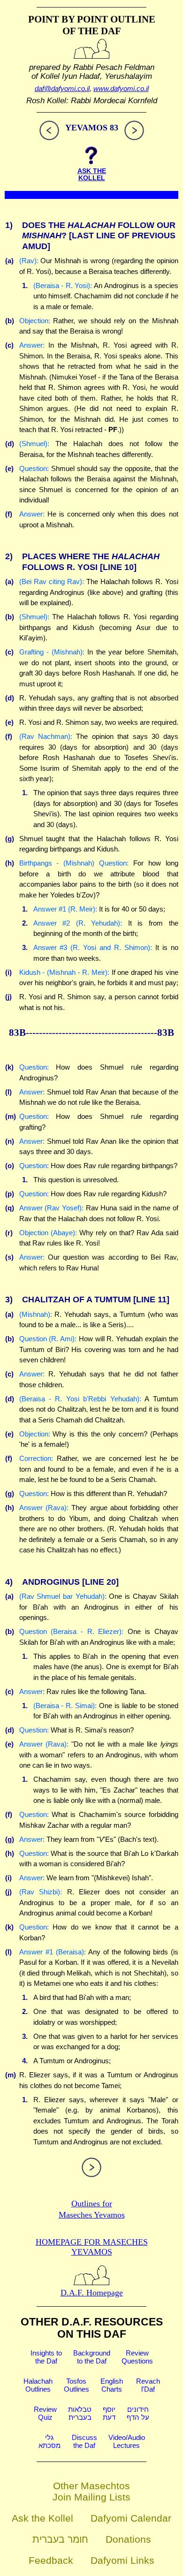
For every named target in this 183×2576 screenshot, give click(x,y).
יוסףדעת (109, 2413)
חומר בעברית (60, 2539)
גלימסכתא (50, 2441)
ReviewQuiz (45, 2413)
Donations (128, 2539)
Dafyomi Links (122, 2560)
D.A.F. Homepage (92, 2293)
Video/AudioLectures (127, 2441)
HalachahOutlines (38, 2385)
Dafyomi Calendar (131, 2518)
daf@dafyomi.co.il (62, 88)
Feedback (51, 2560)
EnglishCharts (112, 2385)
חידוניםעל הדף (138, 2413)
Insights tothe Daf (46, 2357)
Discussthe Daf (84, 2441)
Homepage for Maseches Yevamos (92, 2247)
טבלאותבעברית (80, 2413)
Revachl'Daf (148, 2385)
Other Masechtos (91, 2486)
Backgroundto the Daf (92, 2357)
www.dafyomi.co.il (121, 88)
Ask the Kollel (42, 2518)
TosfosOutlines (76, 2385)
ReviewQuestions (137, 2357)
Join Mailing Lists (91, 2497)
